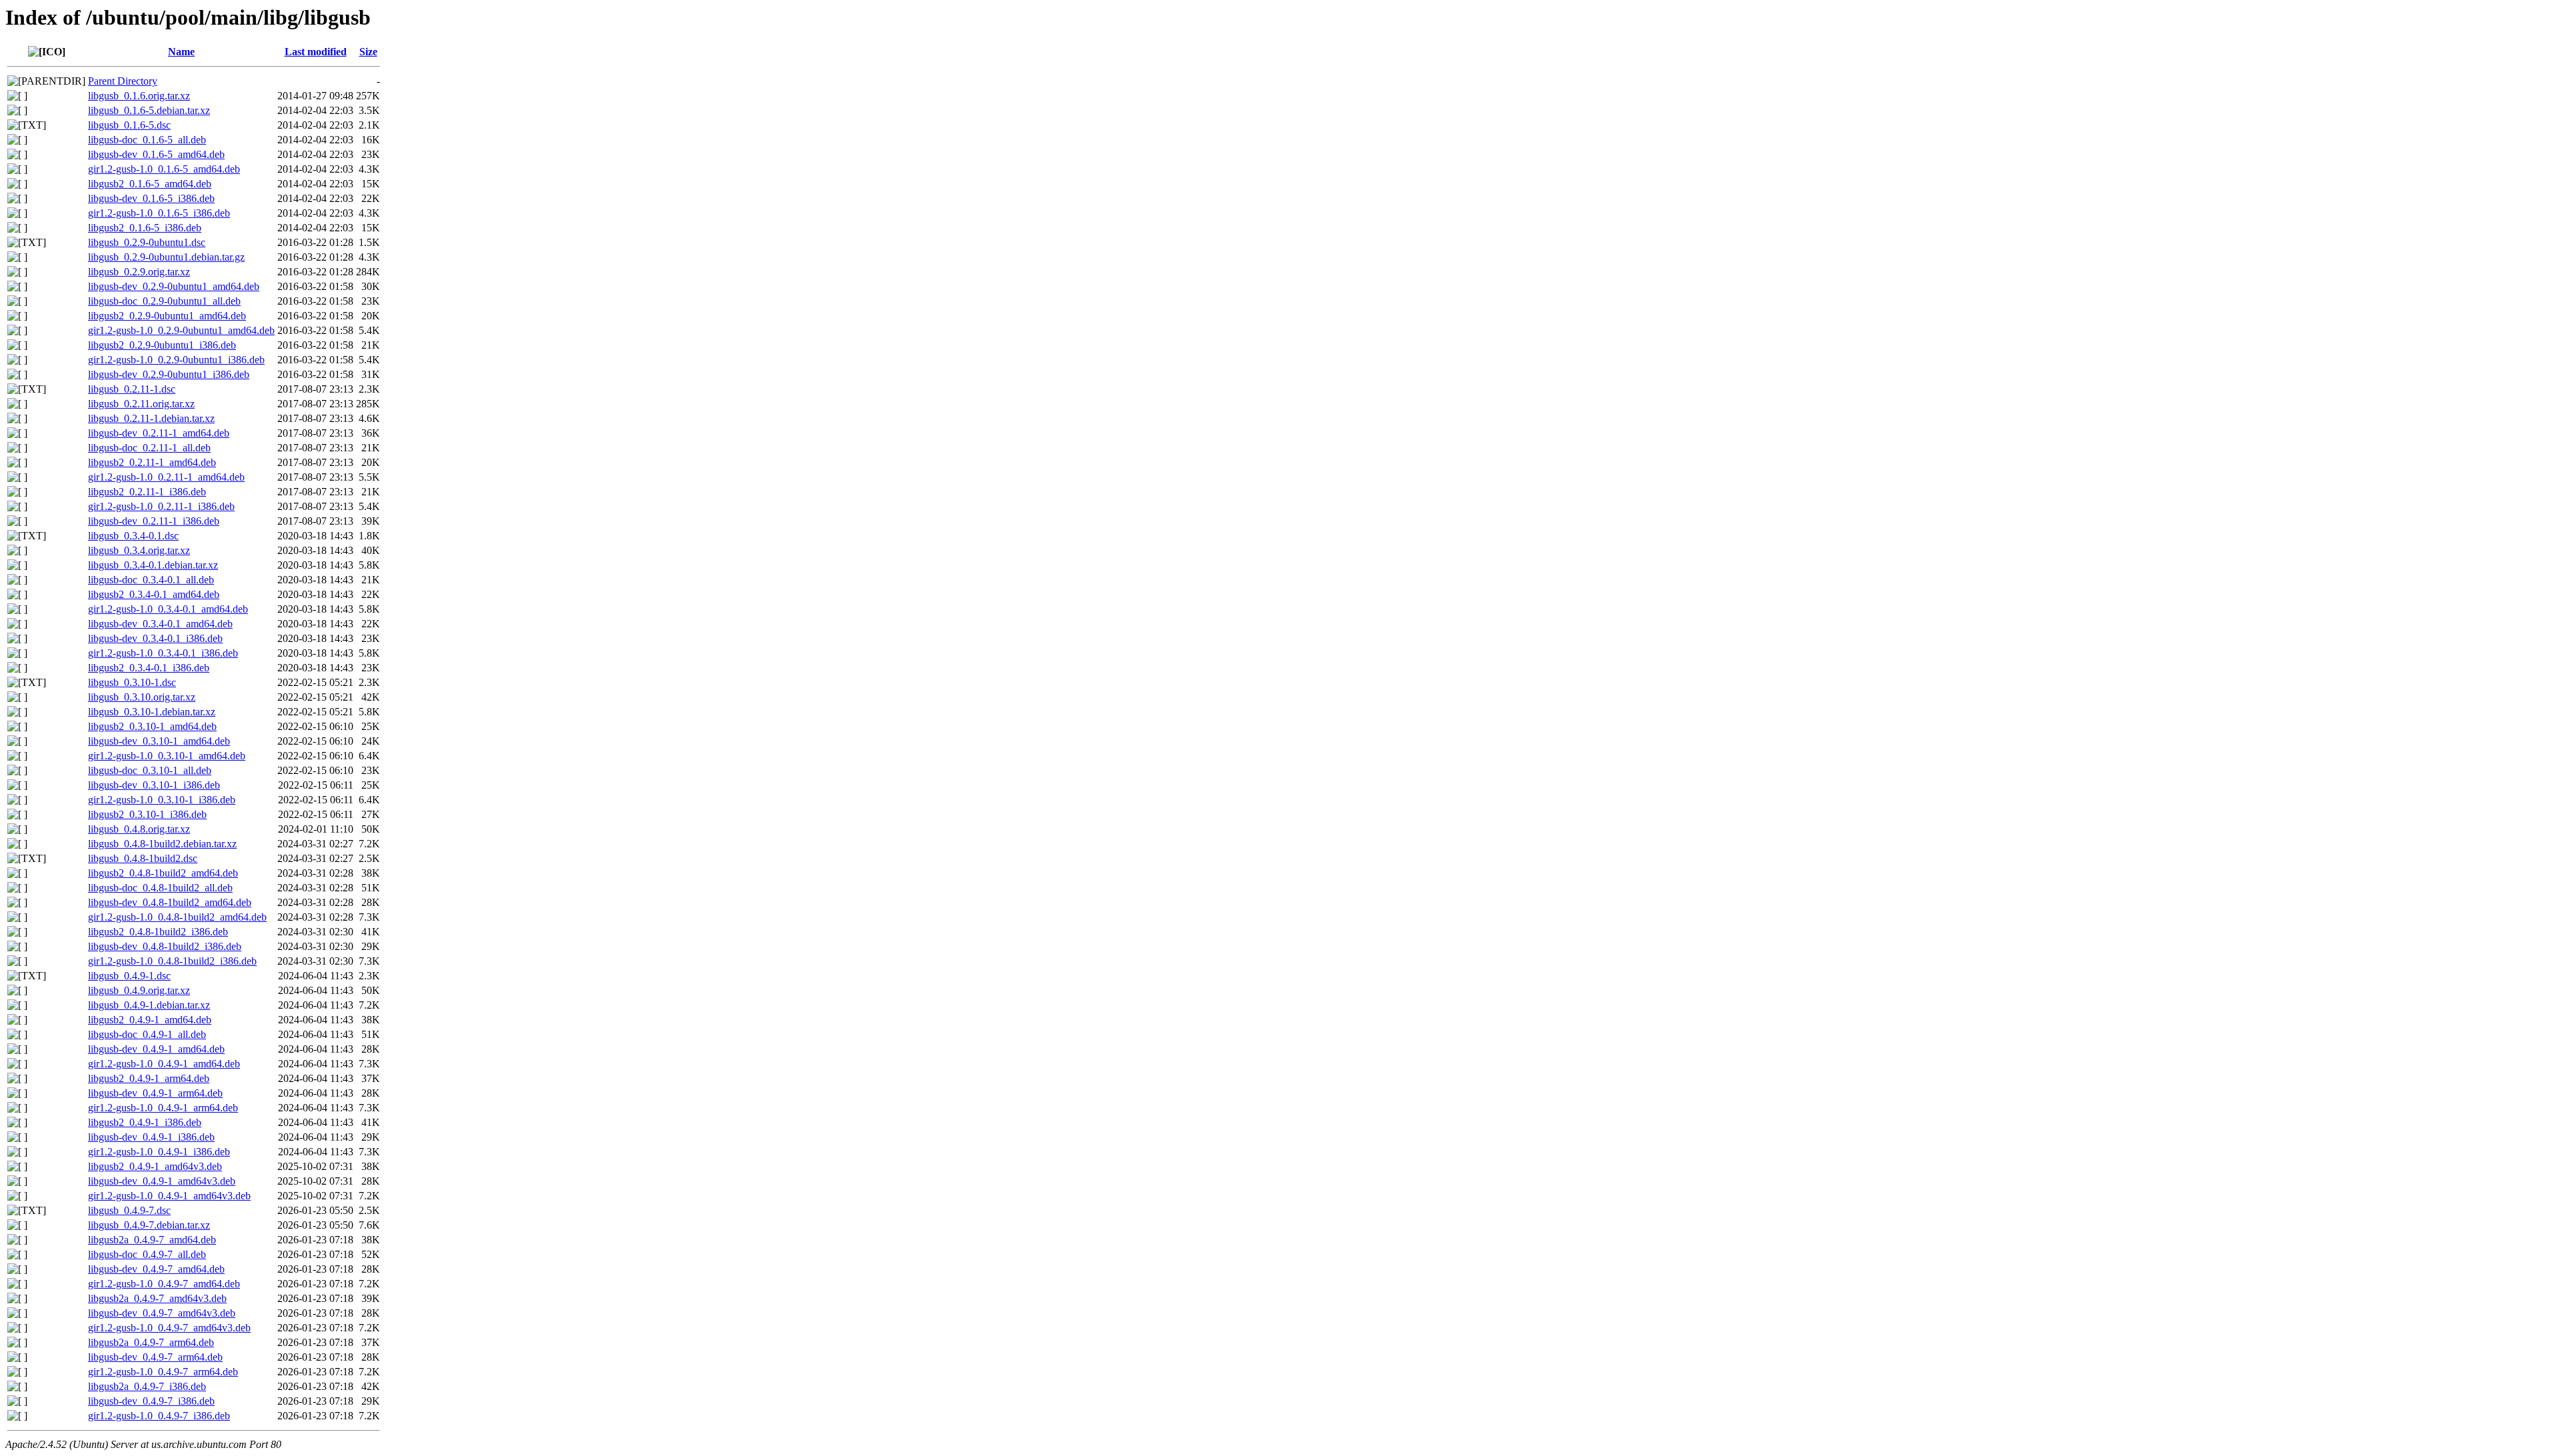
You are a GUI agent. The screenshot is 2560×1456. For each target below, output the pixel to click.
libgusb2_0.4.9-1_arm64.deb (149, 1078)
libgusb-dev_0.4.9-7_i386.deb (151, 1401)
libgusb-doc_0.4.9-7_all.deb (147, 1254)
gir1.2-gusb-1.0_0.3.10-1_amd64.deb (167, 756)
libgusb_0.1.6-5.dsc (129, 125)
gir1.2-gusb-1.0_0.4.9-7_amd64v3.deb (169, 1328)
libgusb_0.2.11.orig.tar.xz (141, 404)
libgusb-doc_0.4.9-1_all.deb (147, 1034)
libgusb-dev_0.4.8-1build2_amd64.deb (170, 902)
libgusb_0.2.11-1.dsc (132, 389)
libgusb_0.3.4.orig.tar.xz (139, 550)
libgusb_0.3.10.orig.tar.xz (142, 697)
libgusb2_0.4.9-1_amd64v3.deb (155, 1166)
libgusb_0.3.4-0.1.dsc (133, 536)
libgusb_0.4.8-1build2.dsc (143, 858)
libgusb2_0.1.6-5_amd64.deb (150, 184)
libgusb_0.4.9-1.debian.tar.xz (149, 1005)
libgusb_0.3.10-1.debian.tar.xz (152, 712)
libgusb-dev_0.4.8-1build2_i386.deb (165, 946)
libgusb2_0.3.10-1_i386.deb (147, 814)
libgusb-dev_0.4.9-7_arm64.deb (155, 1357)
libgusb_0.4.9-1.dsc (129, 976)
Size (368, 52)
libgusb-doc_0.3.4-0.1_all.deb (151, 580)
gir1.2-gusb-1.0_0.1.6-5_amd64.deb (164, 169)
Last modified (316, 52)
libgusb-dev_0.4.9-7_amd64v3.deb (162, 1313)
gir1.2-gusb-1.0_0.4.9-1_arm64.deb (163, 1108)
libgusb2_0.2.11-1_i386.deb (147, 492)
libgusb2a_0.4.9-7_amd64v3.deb (157, 1298)
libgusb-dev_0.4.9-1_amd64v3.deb (162, 1181)
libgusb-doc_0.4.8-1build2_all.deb (160, 888)
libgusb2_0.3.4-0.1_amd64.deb (154, 594)
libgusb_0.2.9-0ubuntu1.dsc (147, 242)
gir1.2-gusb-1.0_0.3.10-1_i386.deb (162, 800)
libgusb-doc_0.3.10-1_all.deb (150, 770)
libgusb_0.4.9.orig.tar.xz (139, 990)
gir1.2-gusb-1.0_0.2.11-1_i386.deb (161, 506)
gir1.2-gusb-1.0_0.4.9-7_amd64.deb (164, 1284)
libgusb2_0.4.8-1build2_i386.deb (158, 932)
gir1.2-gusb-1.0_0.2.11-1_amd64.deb (166, 477)
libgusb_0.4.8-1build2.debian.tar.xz (162, 844)
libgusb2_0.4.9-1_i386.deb (145, 1122)
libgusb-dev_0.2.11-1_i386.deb (154, 521)
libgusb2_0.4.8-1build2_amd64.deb (163, 873)
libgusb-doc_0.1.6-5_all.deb (147, 140)
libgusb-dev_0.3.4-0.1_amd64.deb (160, 624)
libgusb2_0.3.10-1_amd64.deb (152, 726)
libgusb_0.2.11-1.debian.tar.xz (151, 418)
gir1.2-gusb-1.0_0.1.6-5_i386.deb (159, 213)
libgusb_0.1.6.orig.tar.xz (139, 96)
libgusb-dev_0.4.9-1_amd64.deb (156, 1049)
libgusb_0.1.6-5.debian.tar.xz (149, 110)
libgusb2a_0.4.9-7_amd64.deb (152, 1240)
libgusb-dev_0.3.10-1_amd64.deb (159, 741)
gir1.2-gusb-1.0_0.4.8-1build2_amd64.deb (177, 917)
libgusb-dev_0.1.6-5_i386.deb (151, 198)
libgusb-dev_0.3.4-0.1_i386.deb (155, 638)
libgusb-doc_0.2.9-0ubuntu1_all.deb (164, 301)
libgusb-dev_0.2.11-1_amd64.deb (159, 433)
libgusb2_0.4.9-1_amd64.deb (150, 1020)
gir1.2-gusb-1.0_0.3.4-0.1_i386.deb (163, 653)
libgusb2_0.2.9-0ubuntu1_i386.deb (162, 345)
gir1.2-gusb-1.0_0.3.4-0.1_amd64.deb (168, 609)
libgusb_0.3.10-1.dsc (132, 682)
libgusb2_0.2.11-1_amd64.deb (152, 462)
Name (181, 52)
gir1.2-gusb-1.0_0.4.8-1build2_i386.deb (172, 961)
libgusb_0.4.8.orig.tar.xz (139, 829)
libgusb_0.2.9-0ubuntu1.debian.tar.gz (166, 257)
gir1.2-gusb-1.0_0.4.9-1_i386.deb (159, 1152)
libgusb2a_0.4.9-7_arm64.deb (151, 1342)
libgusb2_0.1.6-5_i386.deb (145, 228)
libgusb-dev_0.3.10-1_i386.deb (154, 785)
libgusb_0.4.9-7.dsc (129, 1210)
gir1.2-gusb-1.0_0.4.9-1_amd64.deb (164, 1064)
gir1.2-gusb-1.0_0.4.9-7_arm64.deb (163, 1372)
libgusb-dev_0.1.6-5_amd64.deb (156, 154)
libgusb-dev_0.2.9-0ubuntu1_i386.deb (169, 374)
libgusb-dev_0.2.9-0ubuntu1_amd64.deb (174, 286)
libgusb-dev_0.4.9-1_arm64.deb (155, 1093)
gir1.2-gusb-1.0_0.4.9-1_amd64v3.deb (169, 1196)
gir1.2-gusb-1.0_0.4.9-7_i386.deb (159, 1416)
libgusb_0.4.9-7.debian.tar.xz (149, 1225)
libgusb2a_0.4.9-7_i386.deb (147, 1386)
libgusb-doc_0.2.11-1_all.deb (149, 448)
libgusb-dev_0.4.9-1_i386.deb (151, 1137)
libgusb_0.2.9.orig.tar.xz (139, 272)
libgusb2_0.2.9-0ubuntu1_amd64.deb (167, 316)
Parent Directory (123, 81)
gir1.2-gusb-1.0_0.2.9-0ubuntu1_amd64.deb (181, 330)
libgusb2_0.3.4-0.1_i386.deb (149, 668)
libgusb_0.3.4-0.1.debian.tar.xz (153, 565)
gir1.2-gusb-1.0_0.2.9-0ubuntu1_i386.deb (176, 360)
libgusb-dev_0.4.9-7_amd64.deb (156, 1269)
